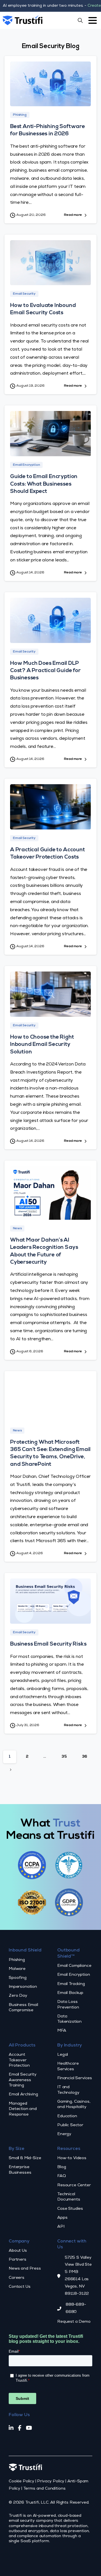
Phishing (17, 1960)
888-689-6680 (76, 2308)
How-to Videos (72, 2158)
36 (85, 1757)
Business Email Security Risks (48, 1644)
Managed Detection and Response (23, 2109)
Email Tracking (71, 1984)
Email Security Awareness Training (23, 2080)
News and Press (25, 2269)
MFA (62, 2031)
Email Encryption (74, 1975)
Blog (62, 2167)
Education (67, 2116)
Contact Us (19, 2287)
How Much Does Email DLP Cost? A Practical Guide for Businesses (45, 671)
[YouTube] (29, 2429)
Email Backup (70, 1993)
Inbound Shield (25, 1951)
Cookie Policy (21, 2482)
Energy (64, 2134)
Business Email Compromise (23, 2008)
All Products (22, 2046)
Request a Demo (74, 2322)
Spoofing (18, 1978)
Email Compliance (74, 1966)
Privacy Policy (51, 2482)
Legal (63, 2055)
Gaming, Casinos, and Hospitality (74, 2104)
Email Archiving (23, 2095)
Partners (18, 2260)
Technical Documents (69, 2197)
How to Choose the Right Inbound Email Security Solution (42, 1045)
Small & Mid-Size (25, 2158)
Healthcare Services (68, 2066)
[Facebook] (20, 2429)
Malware (17, 1969)
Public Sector (70, 2125)
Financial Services (75, 2078)
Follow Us (19, 2415)
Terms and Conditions (44, 2489)
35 (64, 1757)
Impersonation (23, 1987)
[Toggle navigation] (93, 20)
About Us (18, 2251)
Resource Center (74, 2185)
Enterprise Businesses (20, 2170)
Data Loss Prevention (68, 2005)
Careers (17, 2278)
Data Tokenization (69, 2019)
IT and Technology (68, 2090)
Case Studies (70, 2209)
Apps (62, 2218)
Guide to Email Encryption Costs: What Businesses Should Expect (44, 484)
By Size (17, 2149)
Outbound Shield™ (68, 1954)
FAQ (62, 2176)
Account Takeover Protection (19, 2060)
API (61, 2227)
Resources (69, 2149)
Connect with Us (72, 2245)
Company (19, 2242)
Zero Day (18, 1996)
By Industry (70, 2046)
